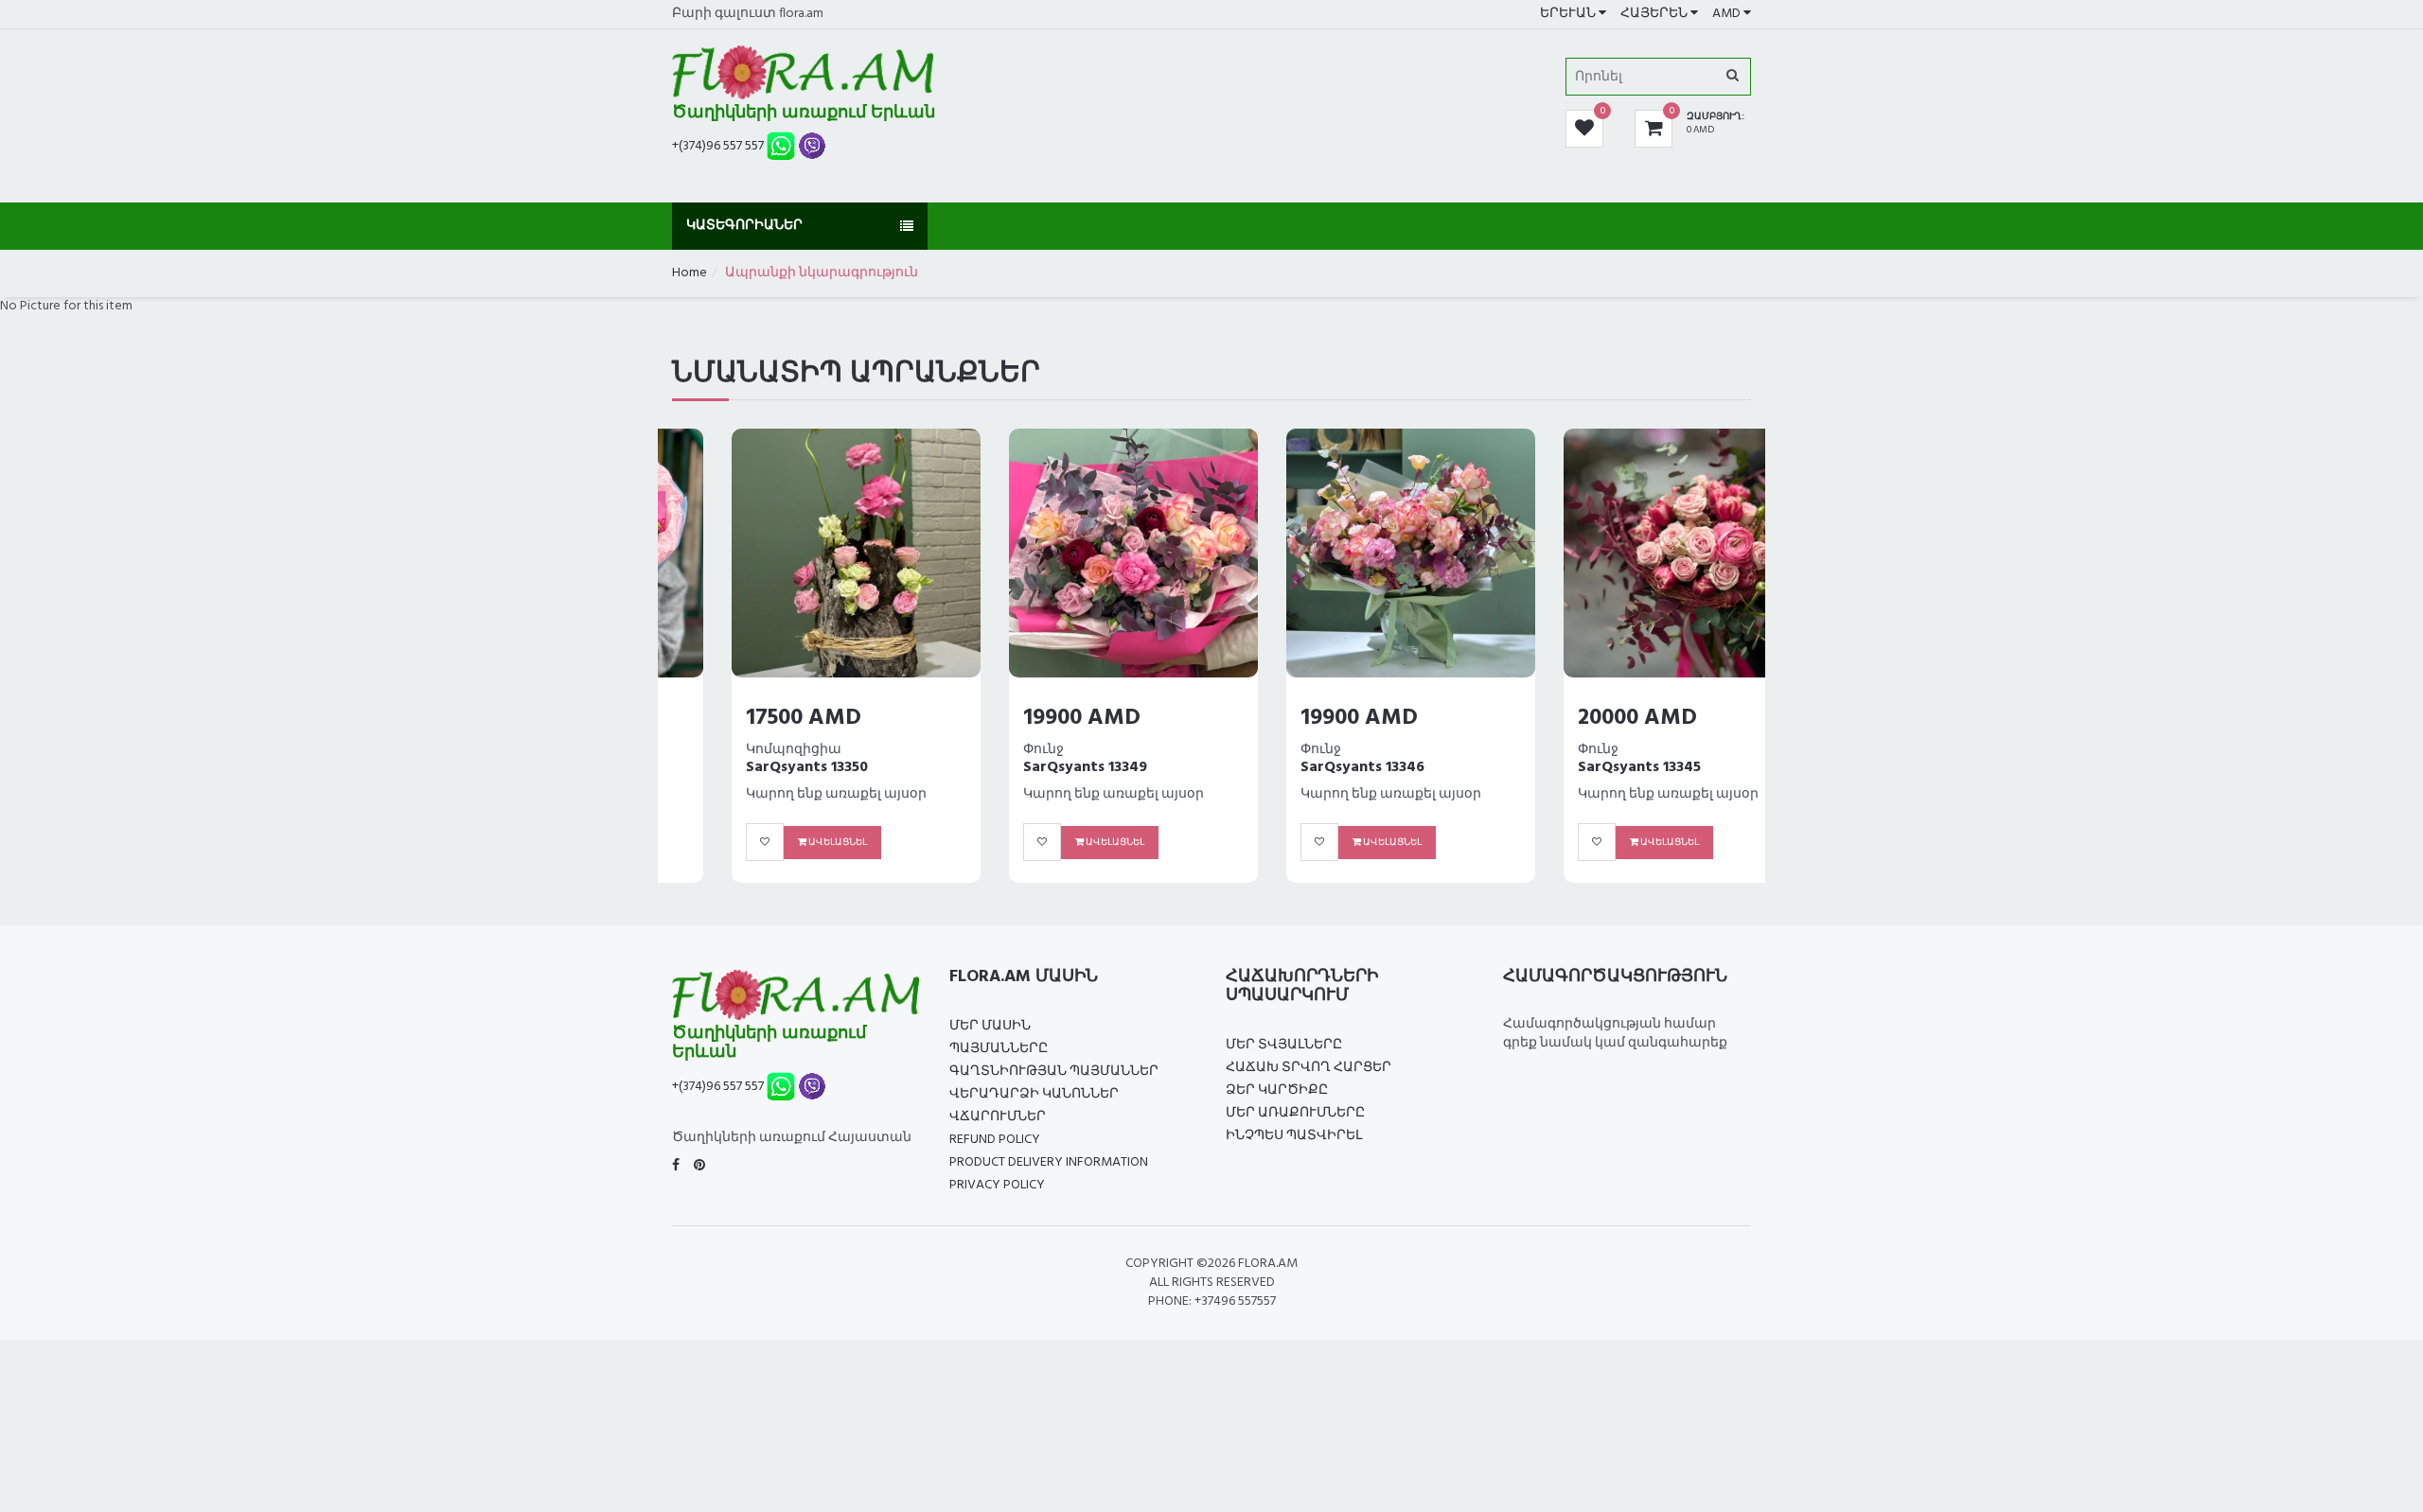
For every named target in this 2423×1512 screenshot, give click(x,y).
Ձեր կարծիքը (1277, 1090)
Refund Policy (995, 1140)
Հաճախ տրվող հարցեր (1309, 1068)
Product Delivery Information (1049, 1162)
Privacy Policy (997, 1185)
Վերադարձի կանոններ (1034, 1094)
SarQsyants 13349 (1026, 767)
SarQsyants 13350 (747, 767)
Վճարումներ (998, 1117)
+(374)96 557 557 (718, 146)
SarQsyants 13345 (1580, 767)
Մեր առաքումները (1295, 1113)
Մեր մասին (990, 1026)
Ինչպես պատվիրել (1294, 1136)
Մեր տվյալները (1284, 1045)
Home (690, 273)
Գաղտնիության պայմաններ (1054, 1072)
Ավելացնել (777, 842)
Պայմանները (999, 1049)
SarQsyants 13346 (1303, 767)
